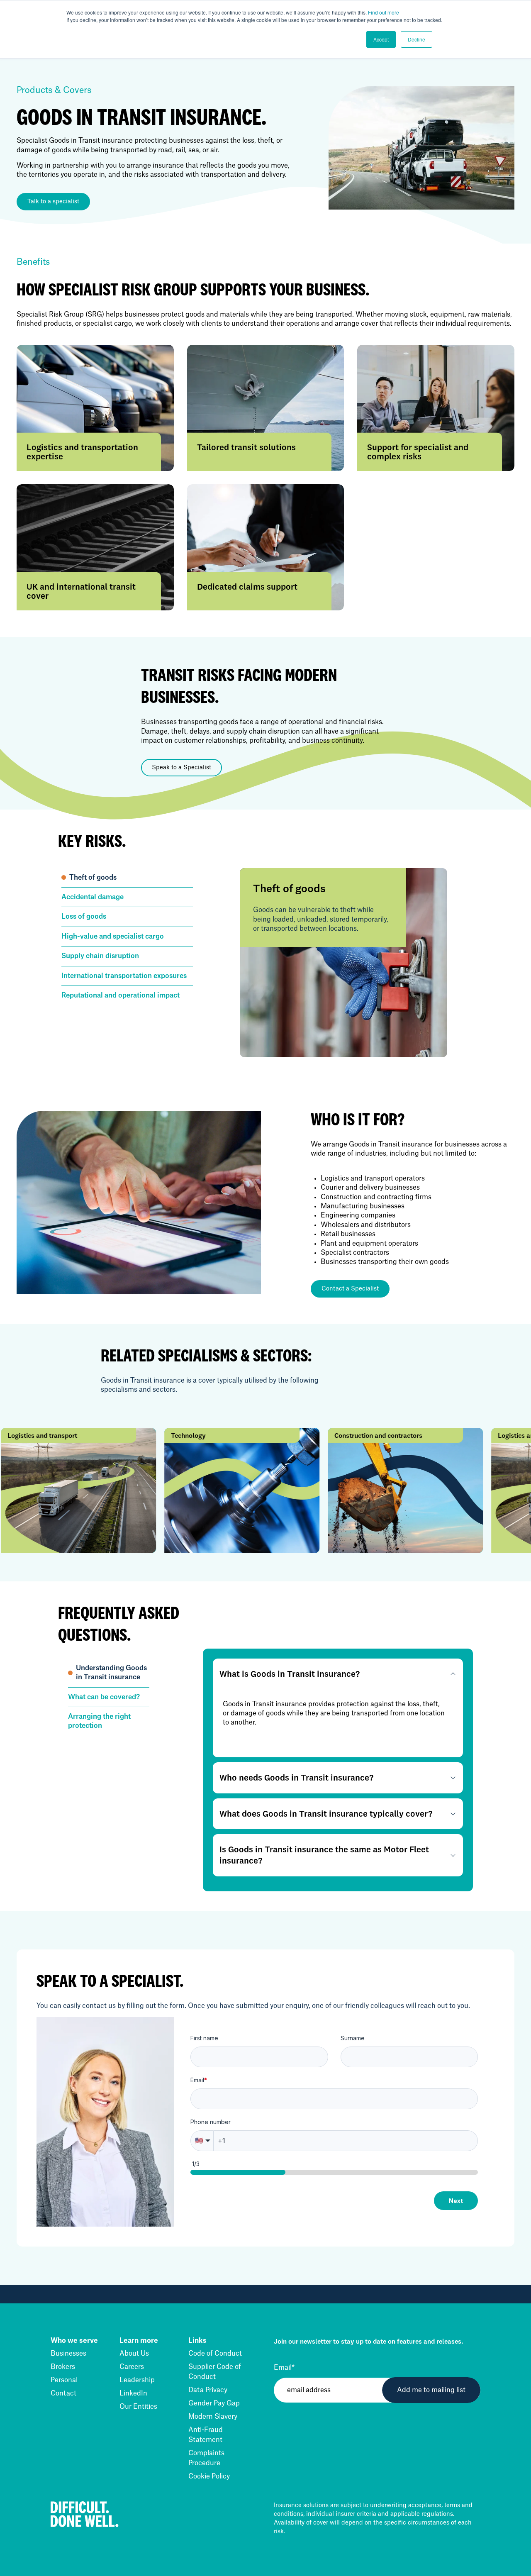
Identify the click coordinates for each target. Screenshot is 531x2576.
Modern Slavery (213, 2417)
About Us (134, 2354)
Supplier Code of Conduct (215, 2372)
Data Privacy (208, 2390)
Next (456, 2201)
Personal (64, 2380)
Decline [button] (417, 39)
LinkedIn (133, 2393)
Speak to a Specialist (181, 768)
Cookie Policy (209, 2476)
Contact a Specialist (350, 1289)
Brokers (63, 2367)
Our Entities (138, 2407)
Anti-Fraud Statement (206, 2435)
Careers (132, 2367)
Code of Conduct (215, 2354)
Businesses (68, 2354)
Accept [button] (381, 39)
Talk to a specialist (53, 202)
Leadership (137, 2380)
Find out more (384, 12)
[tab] (127, 878)
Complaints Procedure (206, 2458)
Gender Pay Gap (214, 2403)
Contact (63, 2393)
